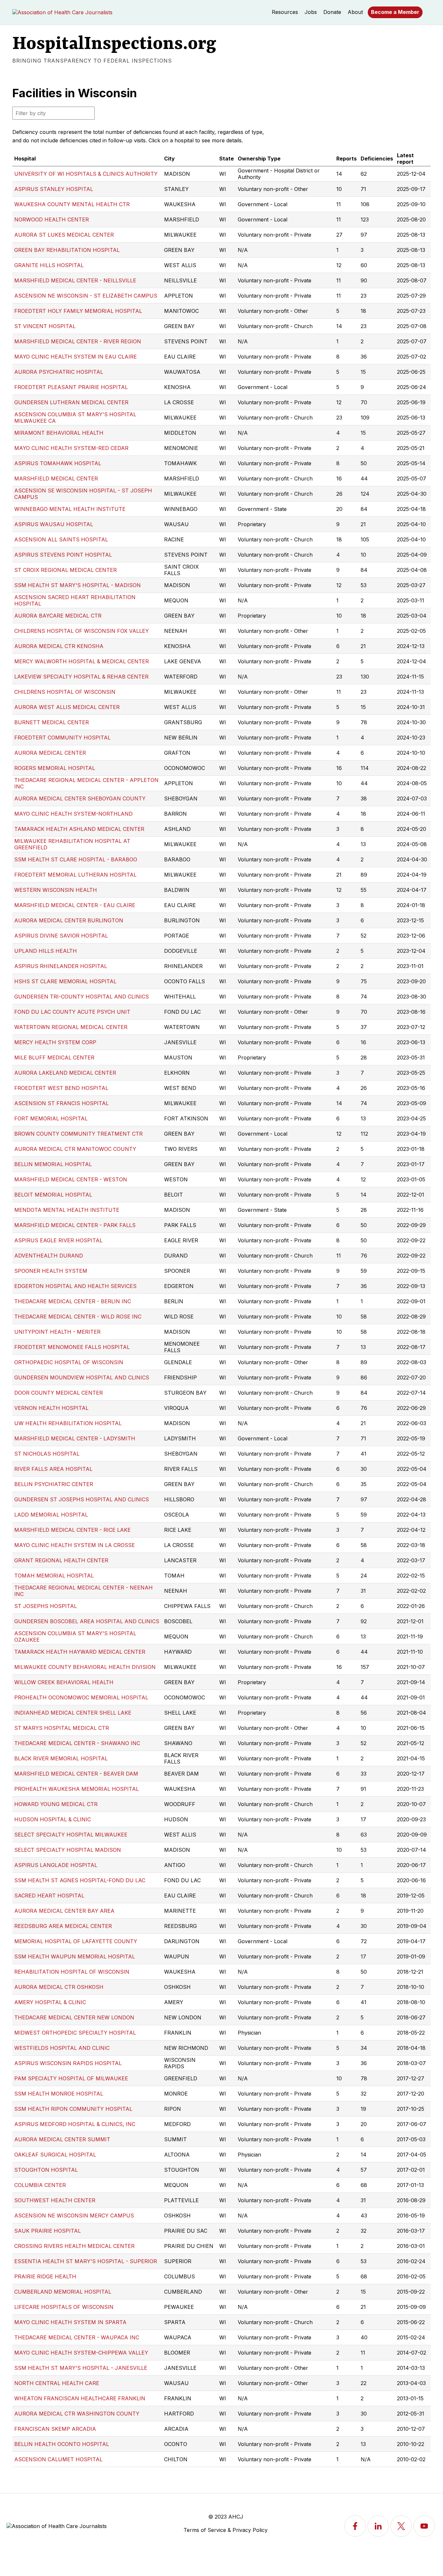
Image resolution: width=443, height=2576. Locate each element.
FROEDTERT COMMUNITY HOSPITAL (62, 738)
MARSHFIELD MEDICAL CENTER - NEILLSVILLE (75, 280)
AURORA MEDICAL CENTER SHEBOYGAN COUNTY (80, 798)
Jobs (311, 12)
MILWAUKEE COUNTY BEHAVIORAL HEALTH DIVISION (85, 1667)
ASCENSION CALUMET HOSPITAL (58, 2459)
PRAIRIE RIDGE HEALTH (45, 2276)
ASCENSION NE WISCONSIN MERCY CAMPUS (74, 2216)
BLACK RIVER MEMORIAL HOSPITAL (61, 1758)
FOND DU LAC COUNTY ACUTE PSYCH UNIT (72, 1012)
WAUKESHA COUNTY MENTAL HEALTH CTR (72, 204)
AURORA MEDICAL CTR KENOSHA (59, 646)
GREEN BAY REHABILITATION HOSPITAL (67, 250)
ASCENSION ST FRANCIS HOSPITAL (61, 1103)
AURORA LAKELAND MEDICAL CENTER (65, 1073)
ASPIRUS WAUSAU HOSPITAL (54, 524)
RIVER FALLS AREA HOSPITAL (53, 1469)
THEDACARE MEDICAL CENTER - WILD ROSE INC (78, 1317)
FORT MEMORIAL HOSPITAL (51, 1118)
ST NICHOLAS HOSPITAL (47, 1454)
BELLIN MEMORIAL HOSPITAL (53, 1164)
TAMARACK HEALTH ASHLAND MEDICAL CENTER (79, 829)
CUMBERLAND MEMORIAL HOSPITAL (63, 2292)
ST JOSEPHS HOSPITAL (46, 1606)
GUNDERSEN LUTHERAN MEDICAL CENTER (71, 402)
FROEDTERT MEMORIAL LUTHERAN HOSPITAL (75, 875)
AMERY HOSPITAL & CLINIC (50, 2002)
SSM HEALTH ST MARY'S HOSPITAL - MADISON (78, 585)
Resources (285, 12)
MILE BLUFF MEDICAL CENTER (54, 1058)
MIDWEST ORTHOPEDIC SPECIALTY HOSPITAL (75, 2033)
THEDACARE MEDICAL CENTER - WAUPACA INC (77, 2337)
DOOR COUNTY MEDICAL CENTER (59, 1393)
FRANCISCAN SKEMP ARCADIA (55, 2429)
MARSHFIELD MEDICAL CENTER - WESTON (71, 1179)
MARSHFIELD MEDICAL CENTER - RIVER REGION (78, 341)
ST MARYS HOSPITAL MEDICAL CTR (62, 1728)
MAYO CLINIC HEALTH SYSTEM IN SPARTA (70, 2322)
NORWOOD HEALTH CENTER (52, 219)
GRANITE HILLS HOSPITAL (49, 265)
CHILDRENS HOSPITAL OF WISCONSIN (65, 692)
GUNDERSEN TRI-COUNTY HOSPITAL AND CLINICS (82, 997)
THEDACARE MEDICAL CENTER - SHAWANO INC (77, 1743)
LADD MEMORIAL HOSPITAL (51, 1515)
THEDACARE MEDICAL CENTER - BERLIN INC (73, 1301)
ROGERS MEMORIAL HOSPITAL (55, 768)
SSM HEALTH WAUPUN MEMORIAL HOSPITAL (75, 1956)
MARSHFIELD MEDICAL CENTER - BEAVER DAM (76, 1774)
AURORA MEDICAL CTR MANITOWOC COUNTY (75, 1149)
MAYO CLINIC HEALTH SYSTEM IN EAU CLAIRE (76, 357)
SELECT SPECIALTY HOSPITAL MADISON (68, 1850)
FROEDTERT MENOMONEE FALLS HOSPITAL (72, 1347)
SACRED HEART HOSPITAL (49, 1896)
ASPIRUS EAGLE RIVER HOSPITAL (58, 1240)
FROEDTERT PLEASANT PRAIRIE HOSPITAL (71, 387)
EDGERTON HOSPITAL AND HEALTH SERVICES (75, 1286)
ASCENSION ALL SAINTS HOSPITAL (61, 539)
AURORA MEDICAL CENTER (50, 753)
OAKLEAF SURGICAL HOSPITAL (55, 2155)
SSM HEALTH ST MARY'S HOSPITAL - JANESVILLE (81, 2368)
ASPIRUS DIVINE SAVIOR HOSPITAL (61, 936)
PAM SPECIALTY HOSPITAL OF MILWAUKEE (71, 2078)
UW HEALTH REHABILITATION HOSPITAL (68, 1423)
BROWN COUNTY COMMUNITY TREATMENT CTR (78, 1134)
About (355, 12)
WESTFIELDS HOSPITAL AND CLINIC (62, 2048)
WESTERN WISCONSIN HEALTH (56, 890)
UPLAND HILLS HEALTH (46, 951)
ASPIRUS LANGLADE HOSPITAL (56, 1865)
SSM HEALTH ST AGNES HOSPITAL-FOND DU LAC (80, 1880)
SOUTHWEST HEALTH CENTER (55, 2200)
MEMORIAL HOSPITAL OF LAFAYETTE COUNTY (76, 1941)
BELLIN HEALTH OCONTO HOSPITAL (62, 2444)
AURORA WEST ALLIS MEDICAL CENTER (67, 707)
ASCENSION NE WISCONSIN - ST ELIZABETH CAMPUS (86, 296)
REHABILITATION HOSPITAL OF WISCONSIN (72, 1972)
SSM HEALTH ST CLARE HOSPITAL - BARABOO (76, 859)
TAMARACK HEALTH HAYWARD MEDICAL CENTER (80, 1652)
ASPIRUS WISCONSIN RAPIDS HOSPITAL (68, 2063)
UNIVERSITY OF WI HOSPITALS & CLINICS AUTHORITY (86, 174)
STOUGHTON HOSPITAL (46, 2170)
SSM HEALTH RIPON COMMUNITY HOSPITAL (73, 2109)
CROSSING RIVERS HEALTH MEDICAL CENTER (74, 2246)
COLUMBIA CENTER (40, 2185)
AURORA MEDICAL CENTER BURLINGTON (69, 920)
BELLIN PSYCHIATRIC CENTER (54, 1484)
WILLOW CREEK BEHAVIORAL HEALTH (64, 1682)
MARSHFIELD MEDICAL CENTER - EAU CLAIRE (75, 905)
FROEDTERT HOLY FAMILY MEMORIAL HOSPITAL (78, 311)
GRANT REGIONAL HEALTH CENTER (61, 1560)
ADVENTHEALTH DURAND (49, 1256)
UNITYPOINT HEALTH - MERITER (57, 1332)
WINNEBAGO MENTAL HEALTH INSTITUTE (70, 509)
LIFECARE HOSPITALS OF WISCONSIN (64, 2307)
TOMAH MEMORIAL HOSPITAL (54, 1576)
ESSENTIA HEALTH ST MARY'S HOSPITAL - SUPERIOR (86, 2261)
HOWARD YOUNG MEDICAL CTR (56, 1804)
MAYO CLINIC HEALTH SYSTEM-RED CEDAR (71, 448)
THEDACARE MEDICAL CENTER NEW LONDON (74, 2017)
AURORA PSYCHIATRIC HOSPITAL (59, 372)
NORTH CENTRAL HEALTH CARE (57, 2383)
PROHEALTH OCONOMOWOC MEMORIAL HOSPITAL (81, 1697)
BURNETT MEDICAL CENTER (52, 722)
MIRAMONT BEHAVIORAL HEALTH (59, 433)
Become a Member (395, 12)
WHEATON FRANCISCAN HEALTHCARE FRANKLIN (80, 2398)
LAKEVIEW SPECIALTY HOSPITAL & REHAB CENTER (81, 677)
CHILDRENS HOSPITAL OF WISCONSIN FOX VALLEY (82, 631)
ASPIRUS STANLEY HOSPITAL (54, 189)
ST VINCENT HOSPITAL (45, 326)
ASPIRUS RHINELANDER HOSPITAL (61, 966)
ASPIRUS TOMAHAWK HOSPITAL (58, 463)
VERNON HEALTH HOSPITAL (51, 1408)
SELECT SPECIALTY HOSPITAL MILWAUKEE (71, 1835)
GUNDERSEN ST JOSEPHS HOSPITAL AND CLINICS (82, 1499)
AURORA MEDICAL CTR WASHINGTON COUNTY (77, 2414)
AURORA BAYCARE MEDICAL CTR (58, 616)
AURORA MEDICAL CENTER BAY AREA (64, 1911)
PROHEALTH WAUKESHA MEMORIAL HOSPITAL (77, 1789)
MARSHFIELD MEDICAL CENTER (56, 479)
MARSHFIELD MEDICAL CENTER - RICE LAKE (72, 1530)
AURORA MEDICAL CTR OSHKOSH (59, 1987)
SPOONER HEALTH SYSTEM (51, 1271)
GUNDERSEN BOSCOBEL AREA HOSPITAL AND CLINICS (87, 1621)
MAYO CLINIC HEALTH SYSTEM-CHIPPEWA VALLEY (81, 2353)
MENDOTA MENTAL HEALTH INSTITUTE (67, 1210)
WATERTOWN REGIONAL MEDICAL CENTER (71, 1027)
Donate (332, 12)
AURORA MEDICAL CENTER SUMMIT (62, 2139)
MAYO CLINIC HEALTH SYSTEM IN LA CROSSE (75, 1545)
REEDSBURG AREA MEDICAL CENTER (63, 1926)
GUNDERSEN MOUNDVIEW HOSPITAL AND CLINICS (82, 1377)
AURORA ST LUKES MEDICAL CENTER (64, 235)
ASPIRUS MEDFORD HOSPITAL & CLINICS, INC (75, 2124)
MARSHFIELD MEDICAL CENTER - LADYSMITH (75, 1438)
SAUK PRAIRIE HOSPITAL (48, 2231)
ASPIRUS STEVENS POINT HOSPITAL (63, 555)
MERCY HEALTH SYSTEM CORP (55, 1042)
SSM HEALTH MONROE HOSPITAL (59, 2094)
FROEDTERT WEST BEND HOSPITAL (61, 1088)
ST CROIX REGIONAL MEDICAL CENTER (66, 570)
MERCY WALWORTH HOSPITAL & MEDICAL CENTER (82, 661)
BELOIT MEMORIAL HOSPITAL (53, 1195)
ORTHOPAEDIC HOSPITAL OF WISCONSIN (69, 1362)
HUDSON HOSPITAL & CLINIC (53, 1819)
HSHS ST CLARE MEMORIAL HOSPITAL (65, 981)
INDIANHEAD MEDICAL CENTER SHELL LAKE (73, 1713)
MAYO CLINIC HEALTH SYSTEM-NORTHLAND (73, 814)
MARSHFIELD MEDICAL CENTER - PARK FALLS (75, 1225)
